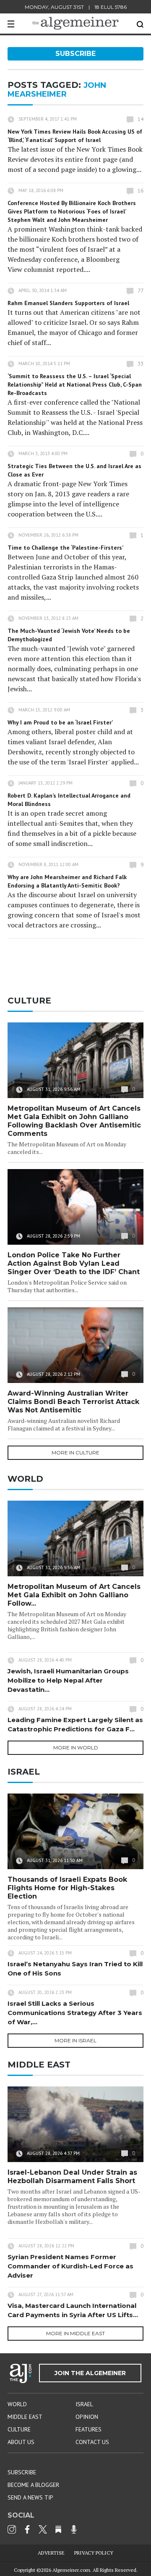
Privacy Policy (94, 2553)
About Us (21, 2442)
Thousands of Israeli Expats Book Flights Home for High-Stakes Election (67, 1888)
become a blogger (33, 2485)
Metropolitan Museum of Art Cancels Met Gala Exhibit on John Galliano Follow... (74, 1595)
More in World (76, 1748)
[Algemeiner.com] (75, 23)
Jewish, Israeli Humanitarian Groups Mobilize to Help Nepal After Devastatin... (68, 1680)
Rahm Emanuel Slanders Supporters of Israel (68, 303)
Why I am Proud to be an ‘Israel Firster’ (60, 722)
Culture (19, 2429)
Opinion (87, 2417)
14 (141, 119)
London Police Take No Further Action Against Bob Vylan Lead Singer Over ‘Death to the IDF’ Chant (74, 1263)
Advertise (51, 2553)
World (17, 2404)
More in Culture (75, 1453)
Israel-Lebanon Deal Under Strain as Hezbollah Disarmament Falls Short (72, 2177)
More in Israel (75, 2040)
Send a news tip (30, 2497)
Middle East (25, 2417)
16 (141, 191)
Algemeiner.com (71, 2570)
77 (141, 291)
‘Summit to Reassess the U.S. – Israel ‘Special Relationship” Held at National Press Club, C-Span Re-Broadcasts (75, 385)
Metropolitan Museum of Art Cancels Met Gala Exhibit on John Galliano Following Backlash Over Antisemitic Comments (74, 1121)
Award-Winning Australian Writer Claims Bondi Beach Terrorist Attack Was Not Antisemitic (73, 1402)
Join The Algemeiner (90, 2373)
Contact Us (92, 2442)
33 (141, 364)
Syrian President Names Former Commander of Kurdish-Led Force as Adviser (70, 2266)
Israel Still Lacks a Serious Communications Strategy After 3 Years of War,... (75, 2013)
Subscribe (75, 54)
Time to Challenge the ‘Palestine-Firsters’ (65, 548)
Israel (84, 2404)
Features (89, 2429)
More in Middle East (75, 2333)
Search (140, 24)
